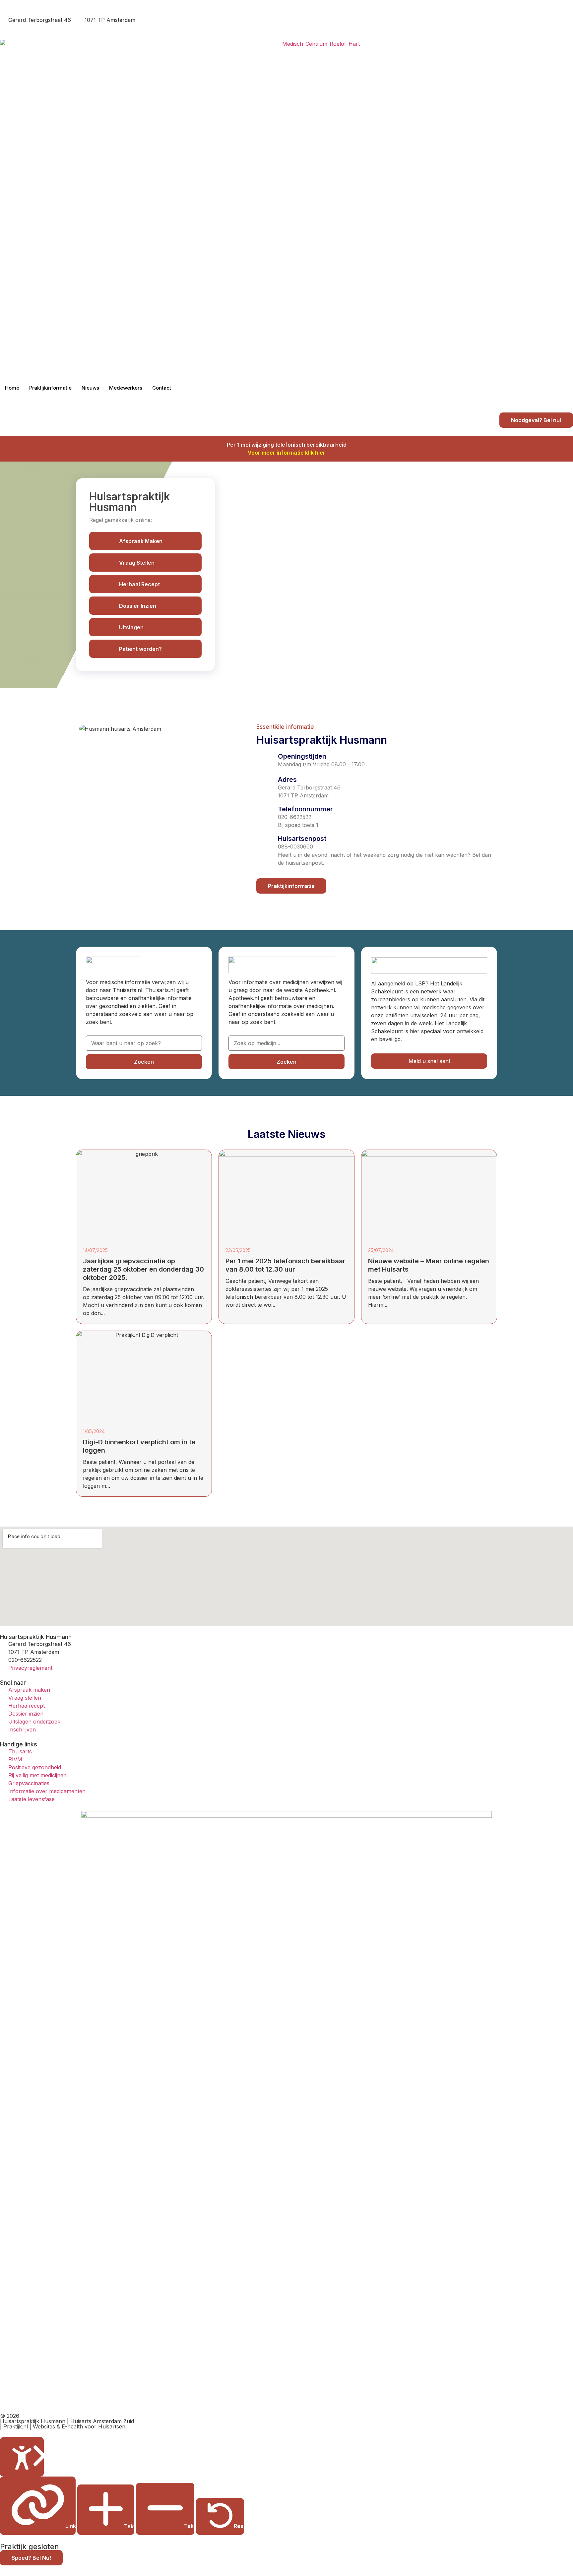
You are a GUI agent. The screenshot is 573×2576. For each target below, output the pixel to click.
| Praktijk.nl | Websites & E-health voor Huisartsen (63, 2426)
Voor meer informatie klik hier (286, 453)
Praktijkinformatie (50, 388)
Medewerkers (126, 388)
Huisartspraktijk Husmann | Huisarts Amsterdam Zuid (67, 2421)
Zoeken (144, 1062)
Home (12, 388)
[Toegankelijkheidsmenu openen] (22, 2457)
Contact (162, 388)
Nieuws (90, 388)
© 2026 (10, 2416)
